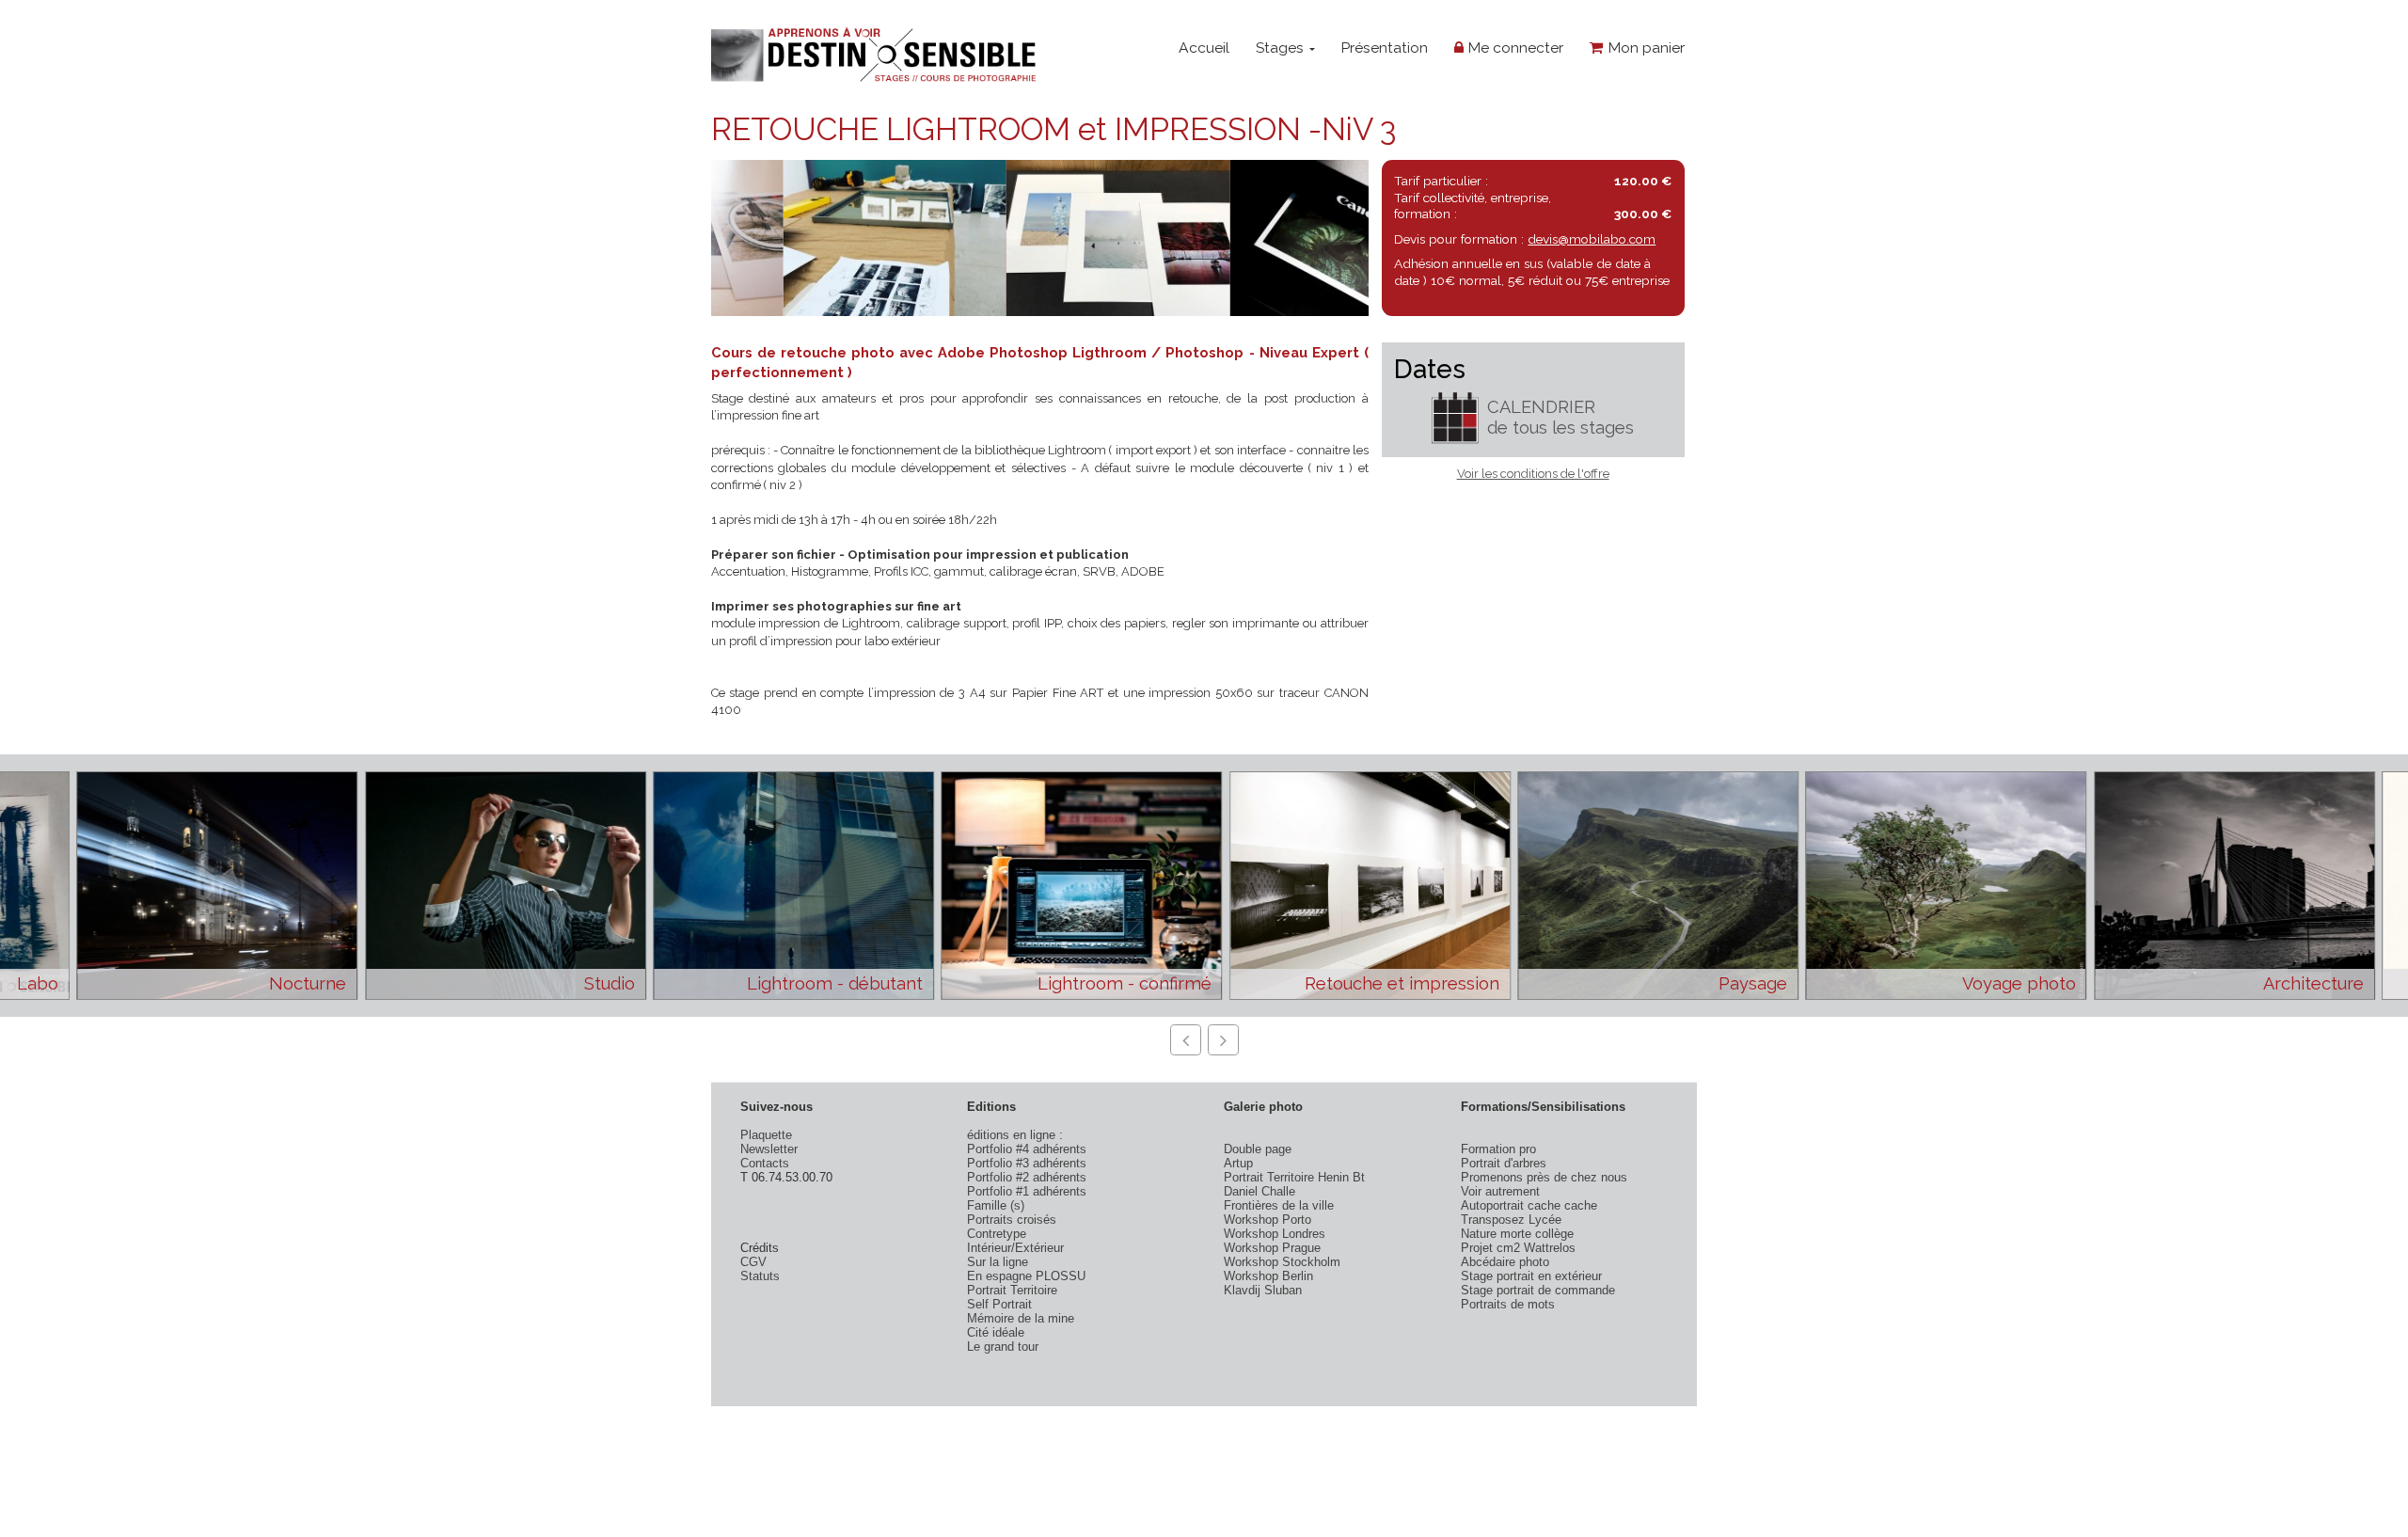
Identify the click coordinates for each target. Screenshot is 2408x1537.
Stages (1282, 48)
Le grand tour (1003, 1347)
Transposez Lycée (1511, 1220)
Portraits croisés (1012, 1220)
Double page (1258, 1149)
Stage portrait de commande (1538, 1290)
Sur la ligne (998, 1262)
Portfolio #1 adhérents (1027, 1191)
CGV (753, 1262)
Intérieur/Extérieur (1015, 1248)
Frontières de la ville (1279, 1205)
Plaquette (766, 1135)
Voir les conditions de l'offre (1533, 474)
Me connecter (1513, 48)
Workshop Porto (1267, 1220)
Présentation (1384, 48)
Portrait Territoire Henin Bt (1294, 1177)
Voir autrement (1500, 1191)
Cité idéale (996, 1332)
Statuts (760, 1276)
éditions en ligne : (1015, 1135)
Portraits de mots (1508, 1304)
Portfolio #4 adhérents (1027, 1149)
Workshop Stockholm (1282, 1262)
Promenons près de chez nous (1544, 1177)
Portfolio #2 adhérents (1027, 1177)
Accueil (1204, 48)
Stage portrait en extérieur (1531, 1276)
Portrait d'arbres (1504, 1163)
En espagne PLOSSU (1026, 1276)
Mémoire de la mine (1021, 1318)
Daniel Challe (1259, 1191)
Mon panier (1644, 48)
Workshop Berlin (1268, 1276)
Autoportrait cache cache (1529, 1205)
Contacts (765, 1163)
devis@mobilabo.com (1592, 239)
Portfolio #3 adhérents (1027, 1163)
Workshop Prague (1272, 1248)
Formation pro (1498, 1149)
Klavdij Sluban (1263, 1290)
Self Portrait (999, 1304)
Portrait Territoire (1012, 1290)
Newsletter (769, 1149)
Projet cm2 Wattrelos (1518, 1248)
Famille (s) (996, 1205)
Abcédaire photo (1505, 1262)
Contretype (997, 1234)
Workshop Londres (1275, 1234)
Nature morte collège (1517, 1234)
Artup (1238, 1163)
